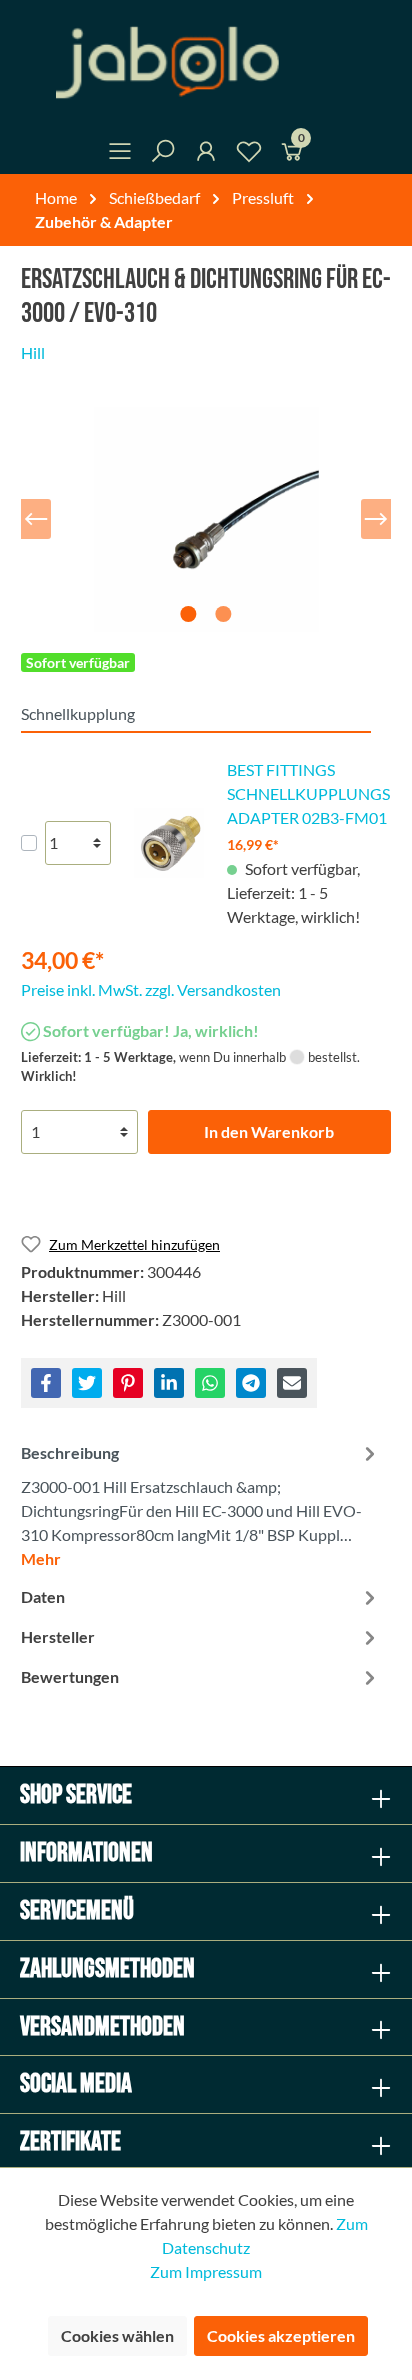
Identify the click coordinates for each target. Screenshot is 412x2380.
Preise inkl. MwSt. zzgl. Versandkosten (151, 989)
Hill (33, 352)
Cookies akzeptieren (281, 2335)
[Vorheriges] (36, 519)
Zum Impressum (206, 2271)
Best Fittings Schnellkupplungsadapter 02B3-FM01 (308, 793)
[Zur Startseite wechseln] (206, 62)
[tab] (201, 1503)
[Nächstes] (376, 519)
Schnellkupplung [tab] (78, 713)
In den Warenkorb (269, 1131)
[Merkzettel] (249, 154)
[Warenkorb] (292, 154)
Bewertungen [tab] (70, 1676)
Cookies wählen (117, 2335)
